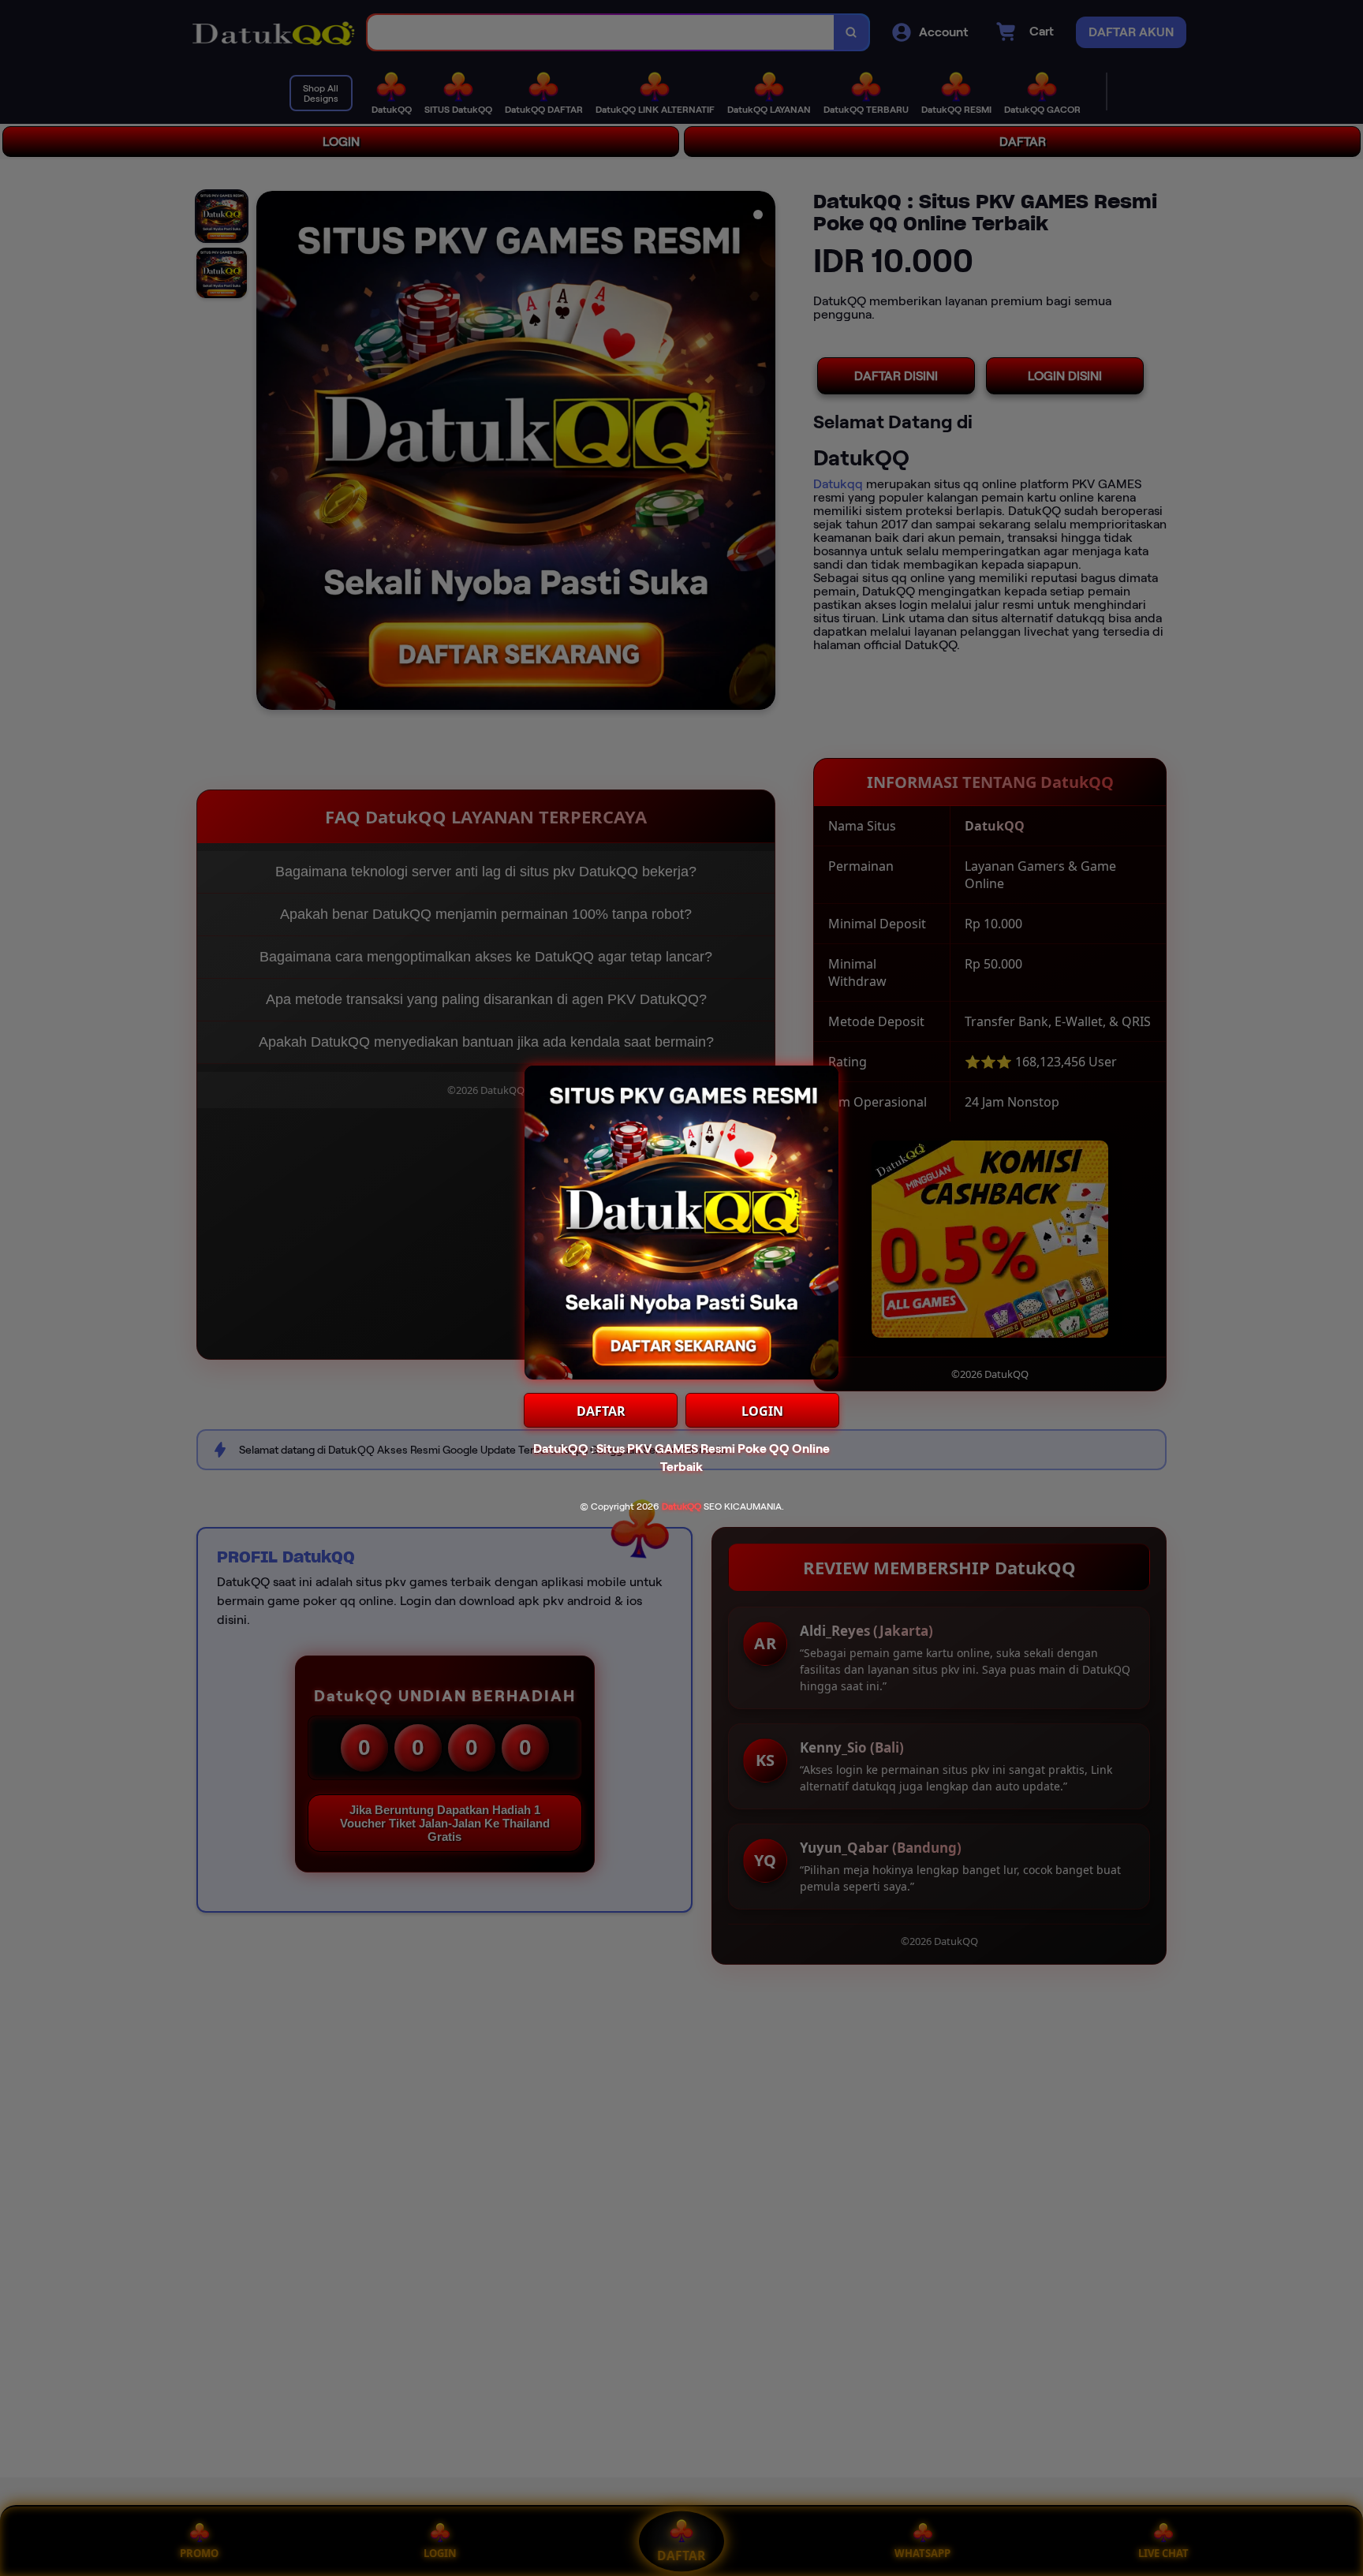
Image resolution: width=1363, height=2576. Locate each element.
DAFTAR (601, 1411)
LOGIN (762, 1411)
